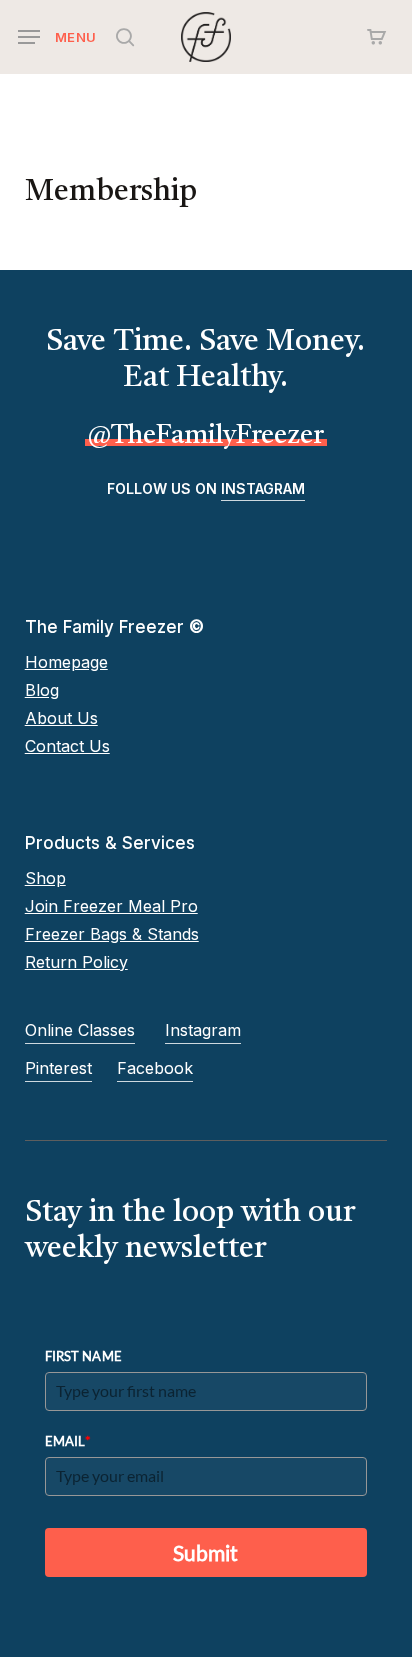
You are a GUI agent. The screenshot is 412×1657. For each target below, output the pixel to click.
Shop (45, 878)
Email (68, 1440)
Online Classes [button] (80, 1030)
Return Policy (76, 962)
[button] (57, 37)
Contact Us (67, 746)
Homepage (66, 662)
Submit (205, 1552)
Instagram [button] (263, 488)
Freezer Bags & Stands (112, 934)
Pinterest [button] (58, 1068)
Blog (42, 690)
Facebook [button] (155, 1068)
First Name (83, 1356)
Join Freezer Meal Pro (111, 906)
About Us (61, 718)
